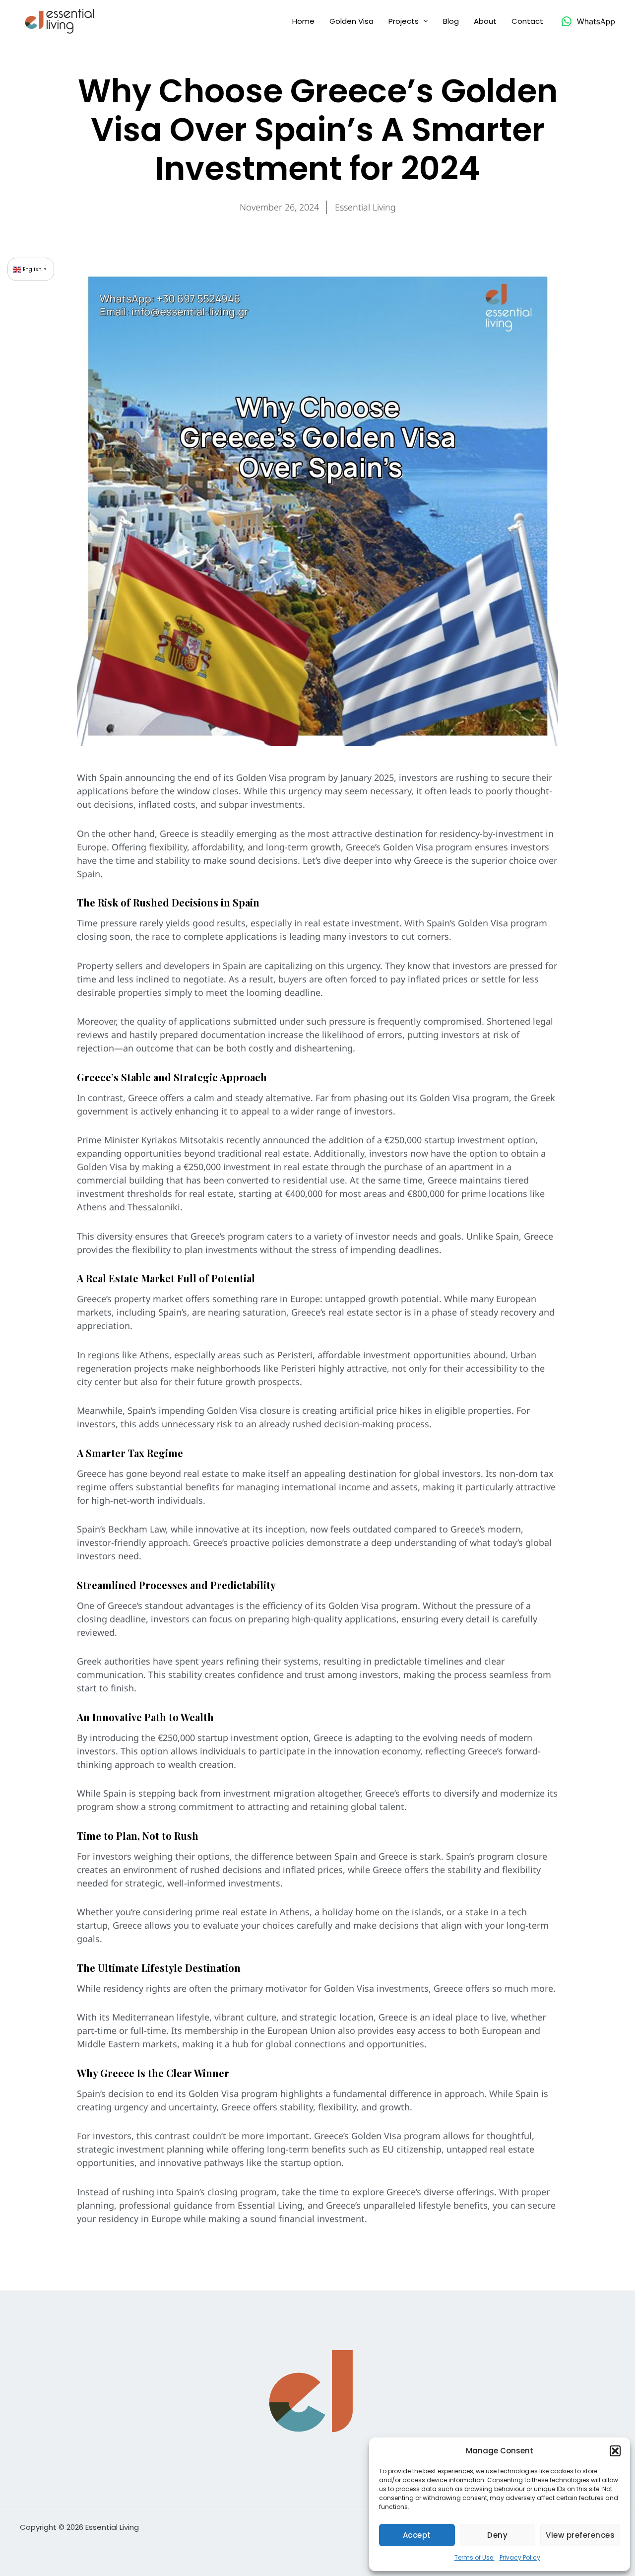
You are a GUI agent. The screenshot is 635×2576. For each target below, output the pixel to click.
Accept (417, 2535)
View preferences (580, 2535)
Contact (527, 21)
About (485, 21)
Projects (404, 21)
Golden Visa (351, 21)
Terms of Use (475, 2557)
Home (303, 21)
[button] (615, 2451)
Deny (497, 2535)
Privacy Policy (520, 2557)
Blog (451, 21)
